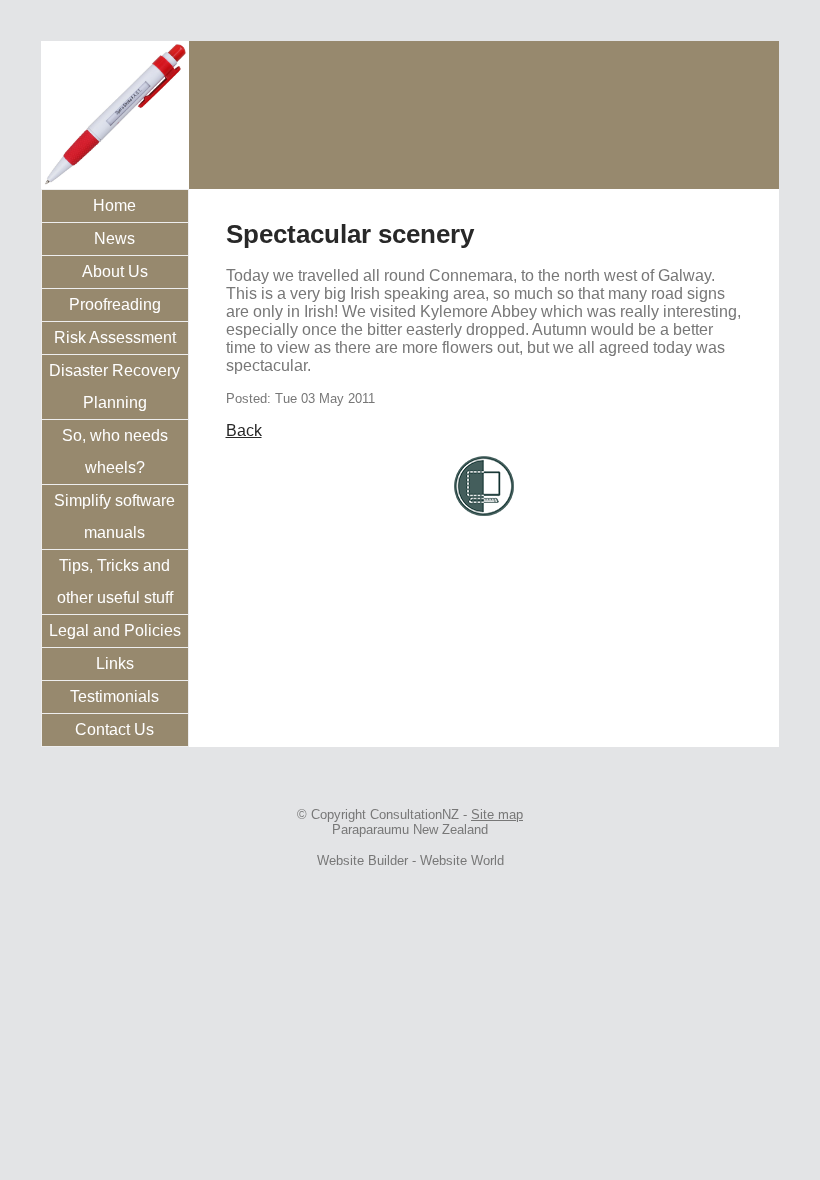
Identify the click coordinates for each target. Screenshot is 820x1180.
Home (114, 205)
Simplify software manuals (114, 516)
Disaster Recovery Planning (114, 386)
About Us (115, 271)
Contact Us (114, 729)
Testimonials (114, 696)
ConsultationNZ (414, 814)
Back (244, 430)
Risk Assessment (115, 337)
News (114, 238)
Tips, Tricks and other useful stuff (115, 581)
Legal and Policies (115, 630)
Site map (497, 814)
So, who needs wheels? (115, 451)
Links (115, 663)
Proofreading (115, 304)
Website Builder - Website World (410, 860)
